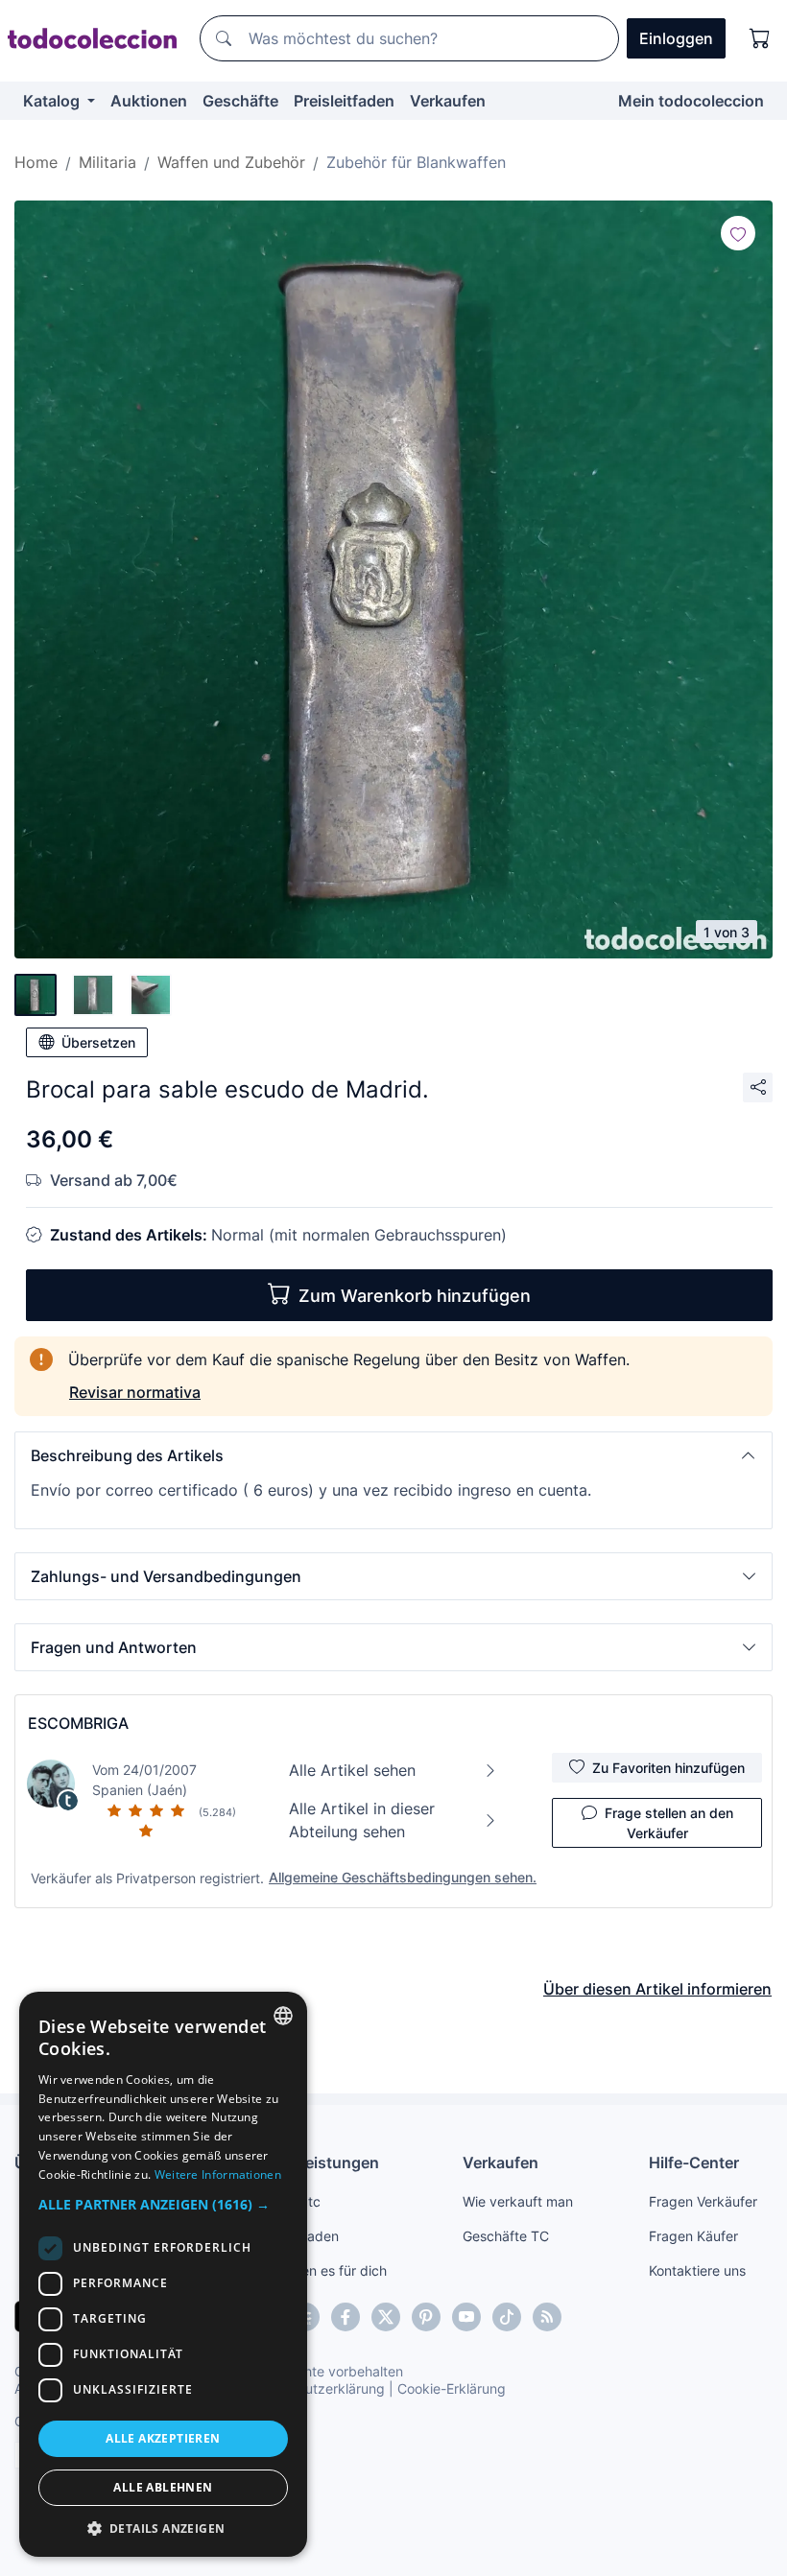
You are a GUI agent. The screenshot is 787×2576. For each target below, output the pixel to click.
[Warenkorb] (760, 38)
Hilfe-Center (694, 2162)
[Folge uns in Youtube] (466, 2317)
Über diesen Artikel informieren (657, 1989)
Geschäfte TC (506, 2236)
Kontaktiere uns (697, 2270)
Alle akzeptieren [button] (163, 2438)
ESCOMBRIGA (78, 1723)
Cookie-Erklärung (452, 2388)
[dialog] (163, 2274)
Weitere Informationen (218, 2174)
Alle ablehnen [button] (163, 2487)
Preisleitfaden (344, 101)
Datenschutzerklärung (315, 2388)
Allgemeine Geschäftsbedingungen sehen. (403, 1877)
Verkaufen (448, 101)
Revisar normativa (135, 1392)
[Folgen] (738, 233)
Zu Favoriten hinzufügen (668, 1768)
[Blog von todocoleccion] (547, 2317)
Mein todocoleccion (691, 101)
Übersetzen (98, 1042)
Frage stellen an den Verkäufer (669, 1823)
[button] (393, 1455)
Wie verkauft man (518, 2201)
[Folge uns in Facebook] (346, 2317)
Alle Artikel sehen (352, 1770)
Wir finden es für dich (320, 2270)
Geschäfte (240, 101)
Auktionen (149, 101)
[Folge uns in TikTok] (507, 2317)
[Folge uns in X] (386, 2317)
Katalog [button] (53, 101)
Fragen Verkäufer (703, 2201)
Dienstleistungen (316, 2162)
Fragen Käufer (693, 2236)
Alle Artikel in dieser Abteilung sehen (362, 1820)
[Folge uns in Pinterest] (426, 2317)
